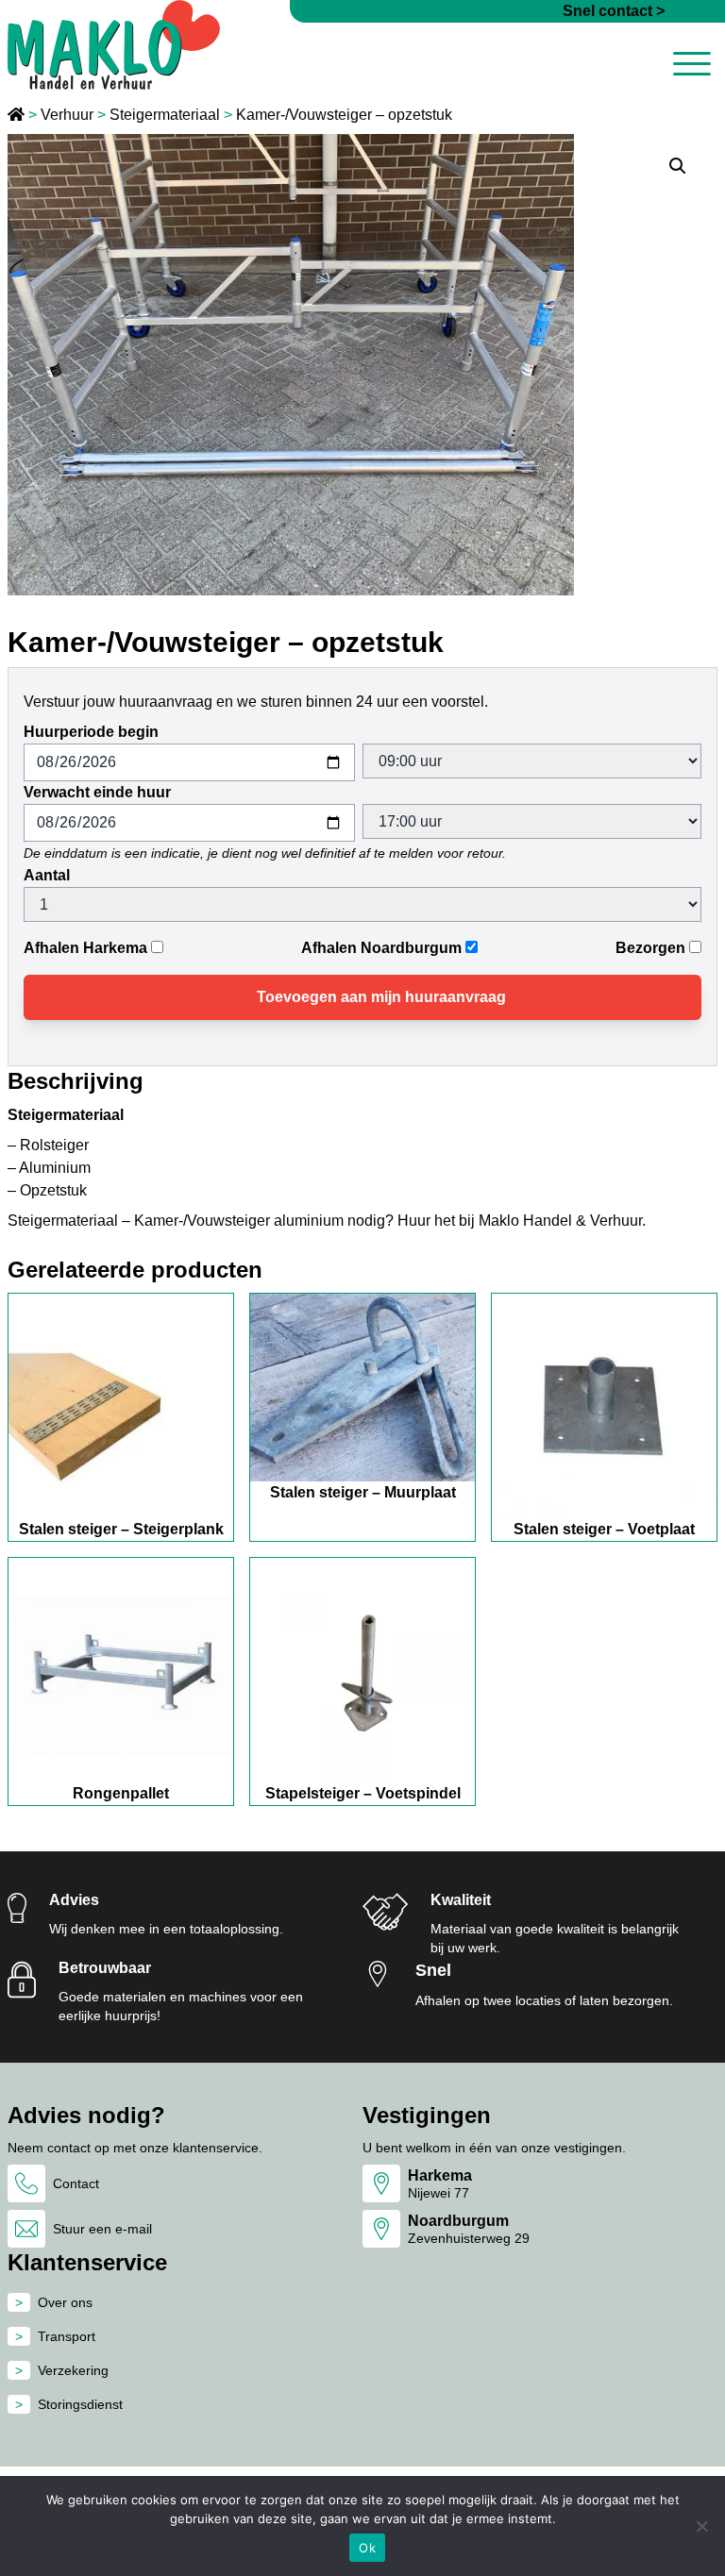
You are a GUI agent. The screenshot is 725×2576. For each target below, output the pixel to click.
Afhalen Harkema (85, 948)
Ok (367, 2548)
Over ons (65, 2302)
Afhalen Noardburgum (381, 948)
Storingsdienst (80, 2404)
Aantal (47, 875)
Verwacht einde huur (97, 792)
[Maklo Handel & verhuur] (114, 45)
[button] (678, 166)
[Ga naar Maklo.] (18, 115)
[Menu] (692, 67)
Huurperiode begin (91, 732)
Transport (67, 2336)
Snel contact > (614, 11)
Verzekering (73, 2370)
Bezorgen (650, 948)
